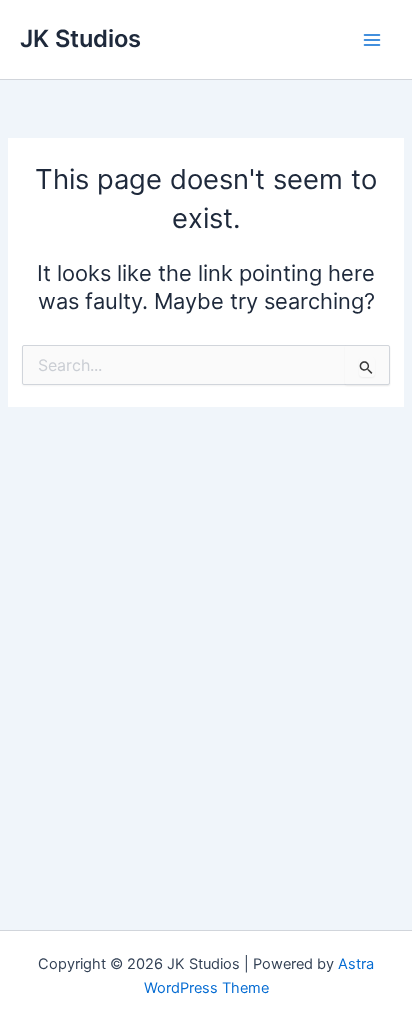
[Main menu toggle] (372, 39)
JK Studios (80, 38)
